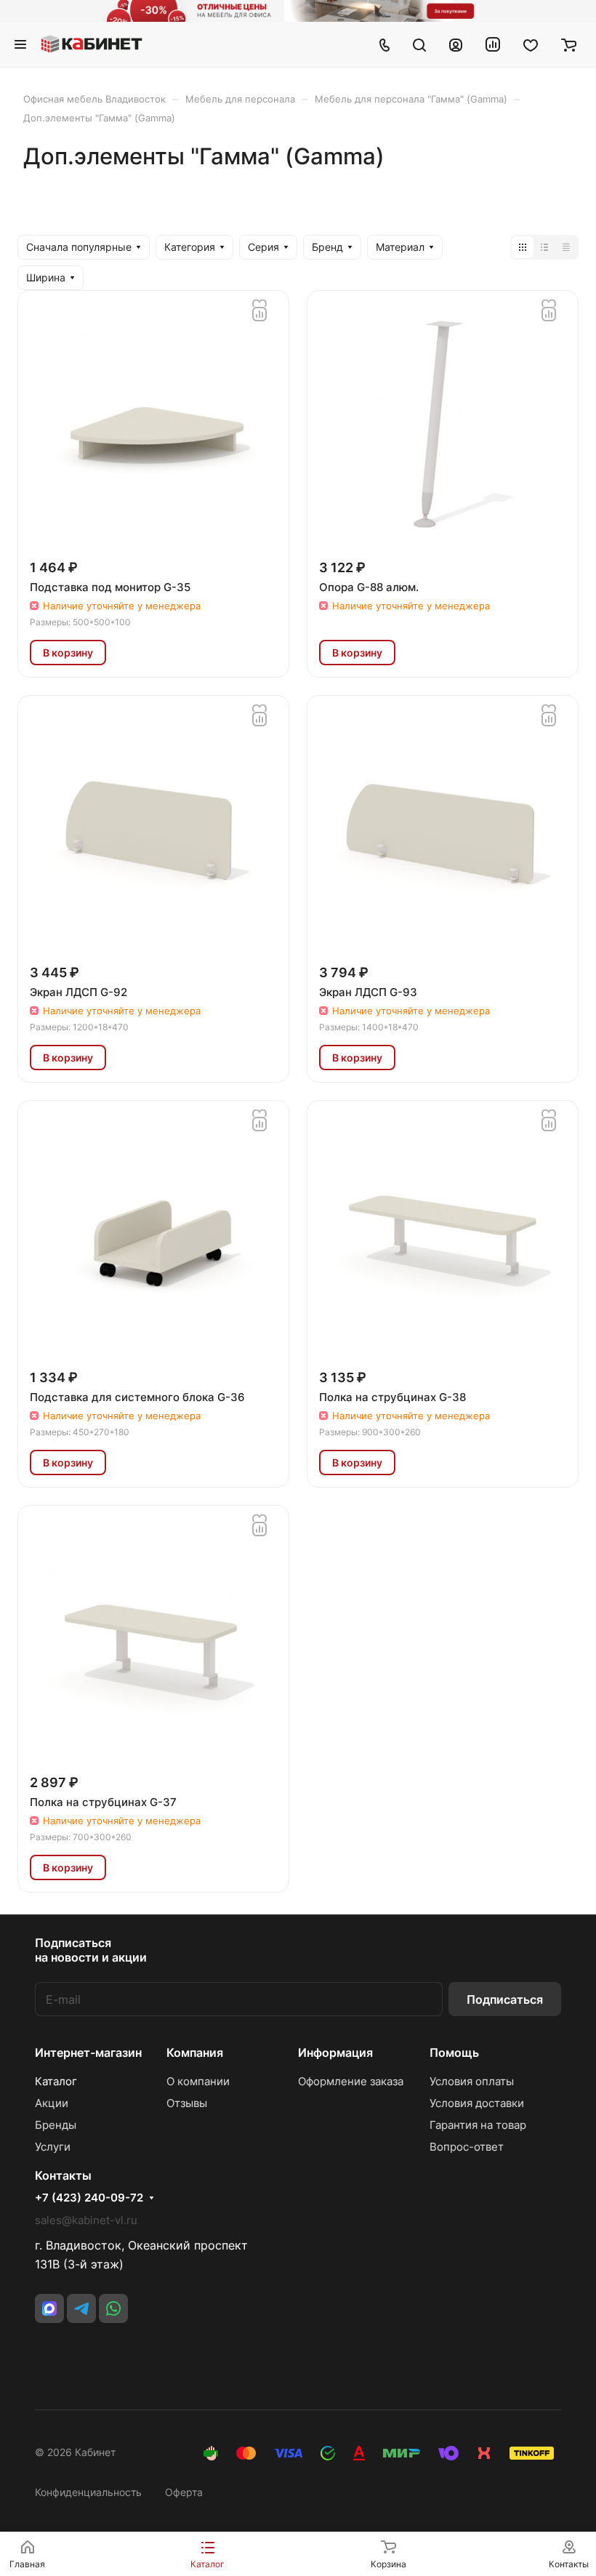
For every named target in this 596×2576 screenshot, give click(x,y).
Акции (52, 2103)
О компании (198, 2081)
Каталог (56, 2081)
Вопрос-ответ (467, 2147)
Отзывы (187, 2103)
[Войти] (456, 44)
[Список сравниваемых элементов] (493, 44)
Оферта (184, 2492)
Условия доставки (477, 2103)
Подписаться (505, 1999)
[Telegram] (81, 2308)
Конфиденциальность (88, 2492)
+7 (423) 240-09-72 (89, 2198)
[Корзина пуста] (569, 44)
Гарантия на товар (478, 2125)
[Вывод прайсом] (566, 247)
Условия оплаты (472, 2081)
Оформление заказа (351, 2081)
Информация (335, 2053)
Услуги (53, 2147)
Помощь (454, 2053)
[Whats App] (113, 2308)
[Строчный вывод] (544, 247)
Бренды (56, 2125)
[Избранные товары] (531, 44)
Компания (195, 2053)
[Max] (49, 2308)
